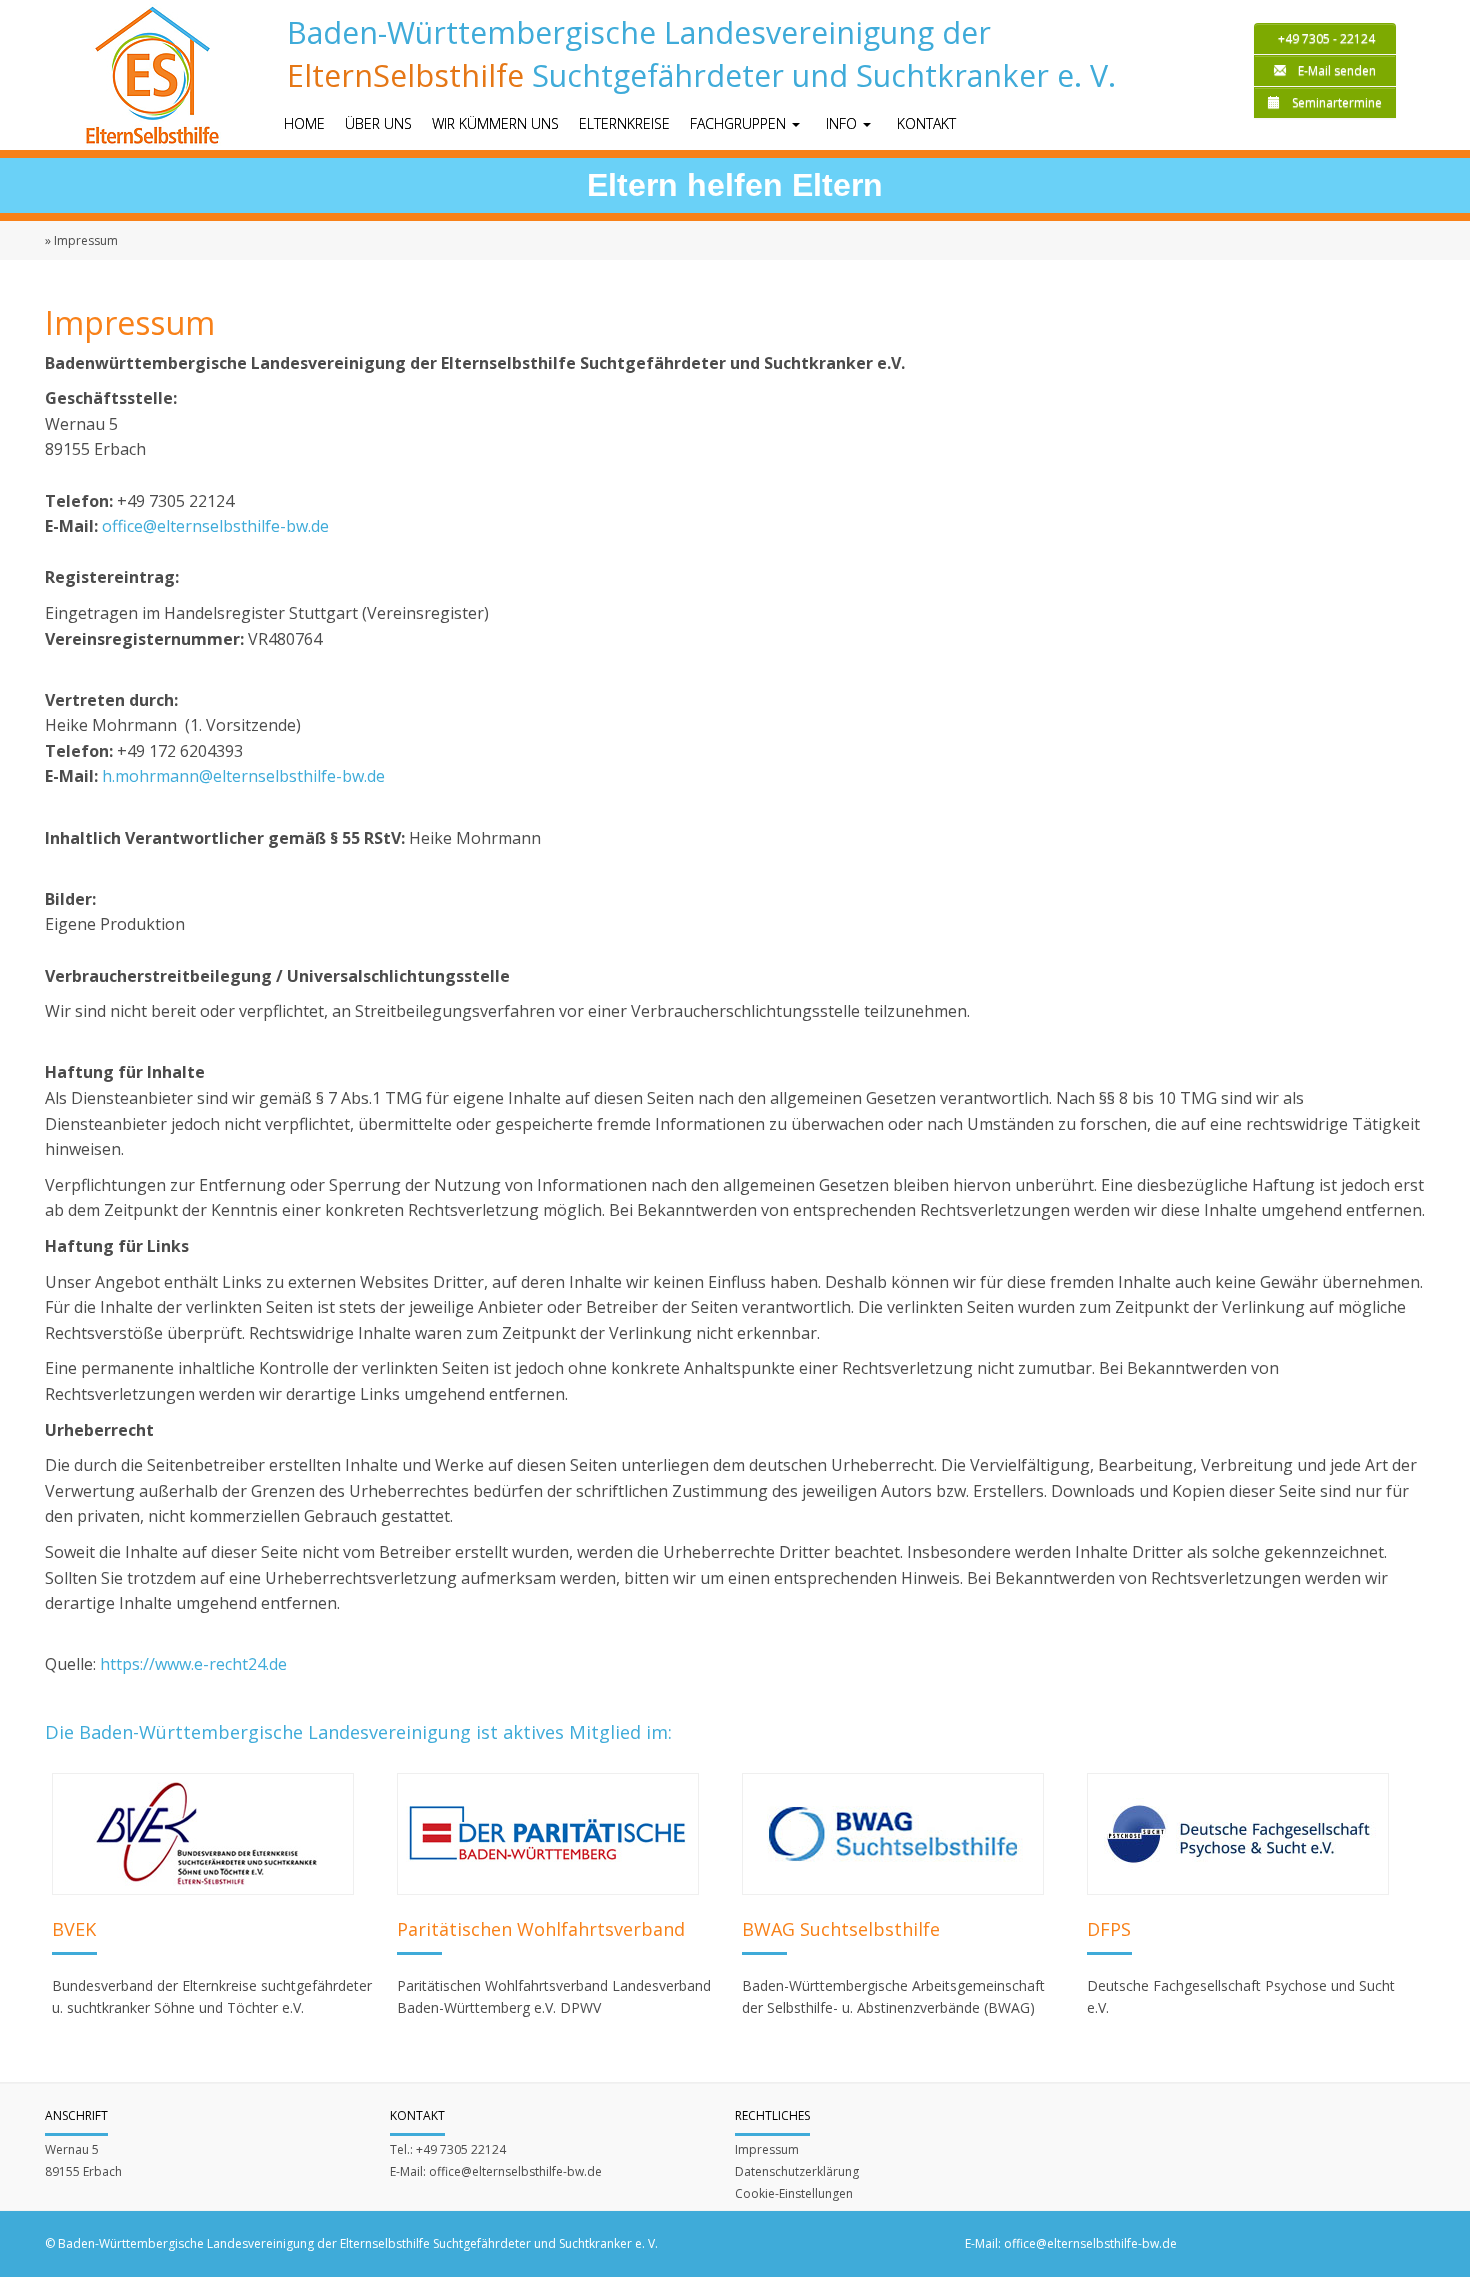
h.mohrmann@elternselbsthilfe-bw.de (243, 776)
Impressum (767, 2149)
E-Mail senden (1337, 70)
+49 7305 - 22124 (1325, 38)
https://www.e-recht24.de (193, 1664)
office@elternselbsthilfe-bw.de (215, 526)
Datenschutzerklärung (797, 2171)
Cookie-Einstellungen (794, 2193)
